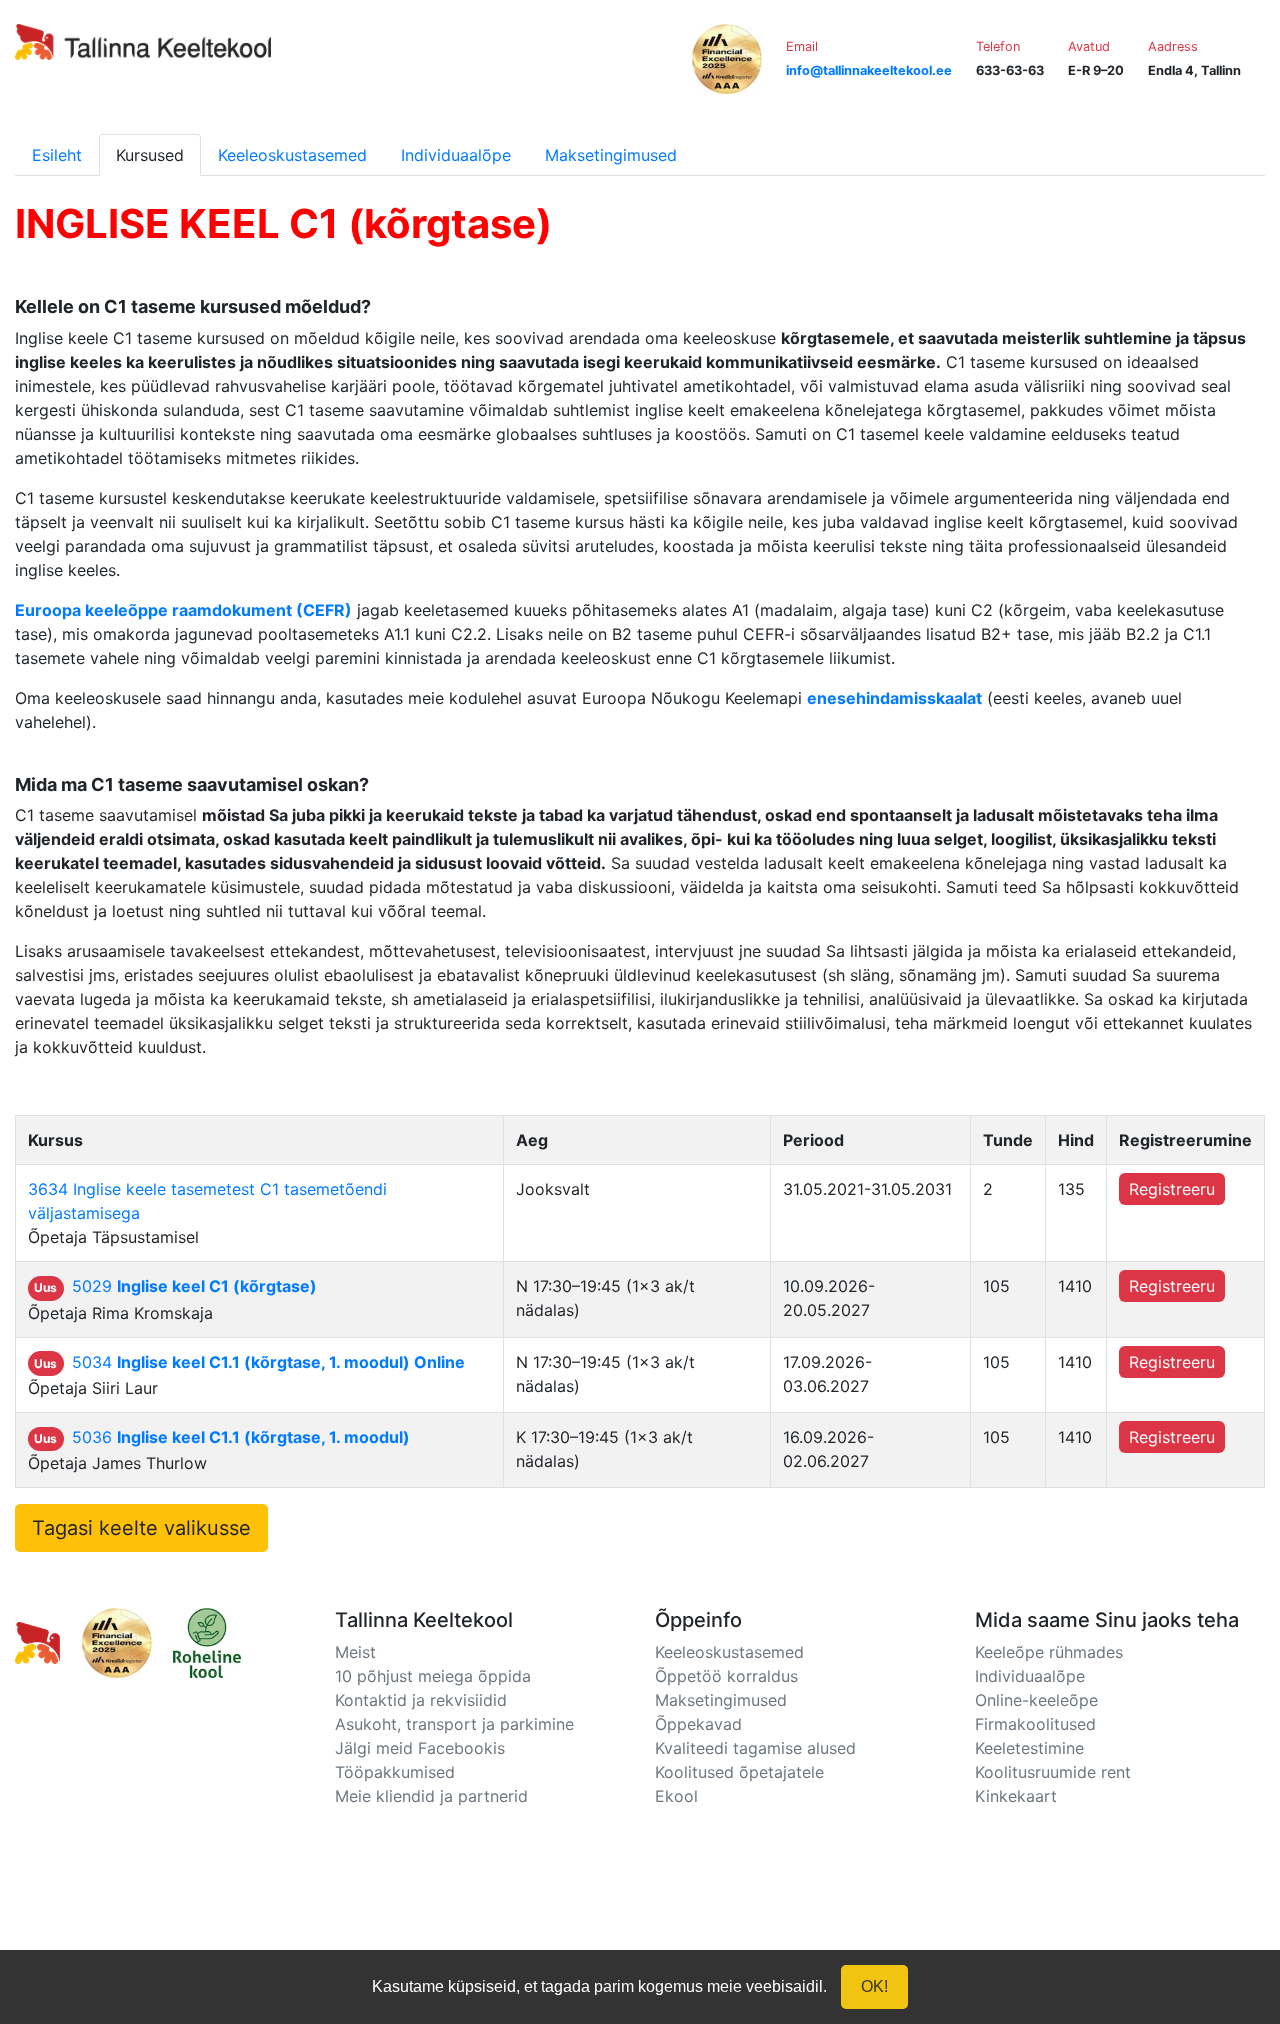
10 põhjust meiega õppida (433, 1676)
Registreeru (1172, 1189)
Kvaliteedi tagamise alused (755, 1748)
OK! (874, 1986)
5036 (241, 1437)
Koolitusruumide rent (1053, 1772)
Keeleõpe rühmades (1049, 1652)
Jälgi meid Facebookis (420, 1748)
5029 (194, 1286)
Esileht (57, 155)
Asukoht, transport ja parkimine (454, 1724)
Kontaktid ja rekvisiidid (421, 1700)
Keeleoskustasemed (292, 155)
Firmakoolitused (1035, 1724)
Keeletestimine (1029, 1748)
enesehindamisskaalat (894, 698)
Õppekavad (698, 1724)
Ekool (676, 1796)
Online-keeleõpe (1036, 1700)
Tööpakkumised (395, 1772)
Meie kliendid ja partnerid (431, 1796)
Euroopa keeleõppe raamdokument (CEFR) (183, 610)
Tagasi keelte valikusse (141, 1528)
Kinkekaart (1016, 1796)
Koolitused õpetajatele (739, 1772)
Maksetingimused (611, 155)
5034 (268, 1362)
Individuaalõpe (456, 155)
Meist (355, 1652)
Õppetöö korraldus (726, 1676)
